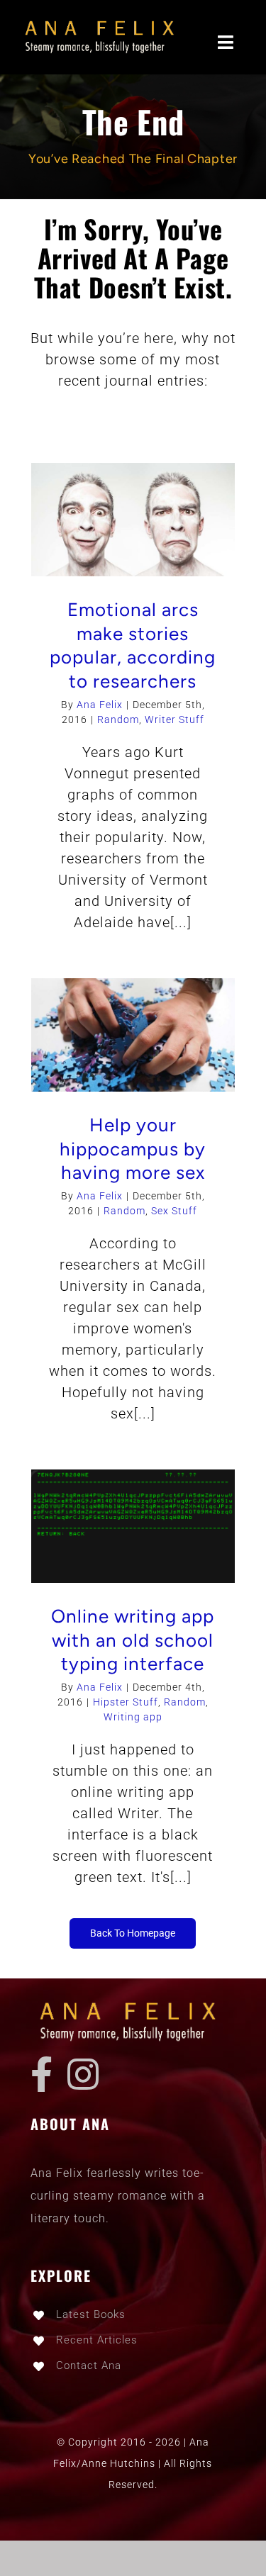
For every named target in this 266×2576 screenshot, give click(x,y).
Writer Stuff (174, 719)
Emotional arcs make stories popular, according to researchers (133, 645)
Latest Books (91, 2314)
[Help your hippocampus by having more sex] (133, 1035)
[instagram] (83, 2074)
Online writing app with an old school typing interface (133, 1640)
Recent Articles (97, 2340)
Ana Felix (100, 705)
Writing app (133, 1717)
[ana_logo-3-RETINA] (104, 21)
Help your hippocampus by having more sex (133, 1149)
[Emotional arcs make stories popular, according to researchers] (133, 520)
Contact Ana (89, 2365)
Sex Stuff (174, 1211)
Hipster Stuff (126, 1702)
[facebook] (42, 2074)
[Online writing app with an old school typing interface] (133, 1526)
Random (118, 719)
